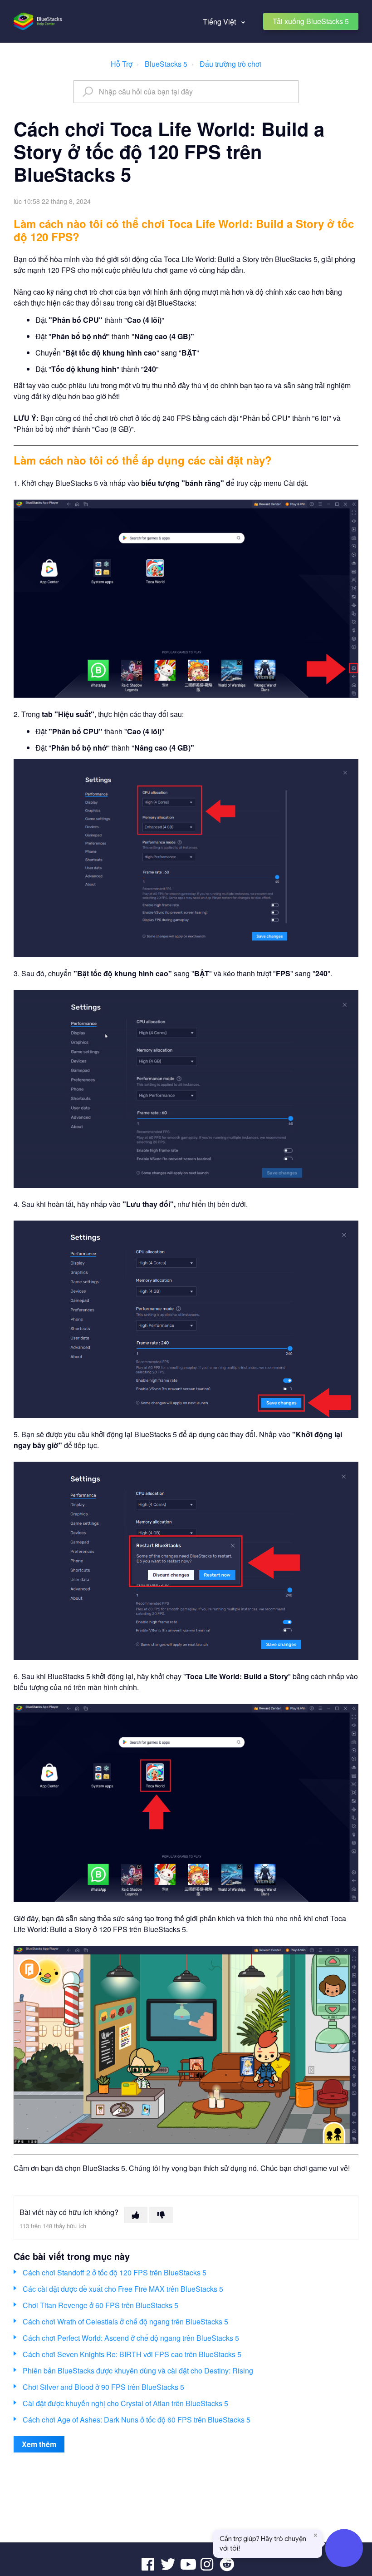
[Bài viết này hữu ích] (136, 2215)
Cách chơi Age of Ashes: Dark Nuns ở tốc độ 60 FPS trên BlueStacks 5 (137, 2420)
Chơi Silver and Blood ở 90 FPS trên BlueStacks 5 (103, 2387)
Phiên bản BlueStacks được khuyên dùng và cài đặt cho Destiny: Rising (138, 2371)
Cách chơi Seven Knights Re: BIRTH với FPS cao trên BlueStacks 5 (132, 2354)
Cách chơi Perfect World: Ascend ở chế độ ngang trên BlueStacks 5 (131, 2338)
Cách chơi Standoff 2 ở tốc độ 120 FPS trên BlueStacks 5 (115, 2272)
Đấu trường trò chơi (230, 64)
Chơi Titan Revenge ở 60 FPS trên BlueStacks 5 (100, 2305)
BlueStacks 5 (166, 64)
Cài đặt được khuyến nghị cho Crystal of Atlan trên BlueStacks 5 (125, 2403)
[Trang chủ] (38, 21)
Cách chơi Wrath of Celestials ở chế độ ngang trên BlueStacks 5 (125, 2321)
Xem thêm (39, 2444)
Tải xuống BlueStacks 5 (311, 21)
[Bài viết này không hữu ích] (161, 2215)
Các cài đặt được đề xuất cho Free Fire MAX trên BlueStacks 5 (123, 2289)
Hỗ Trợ (122, 64)
